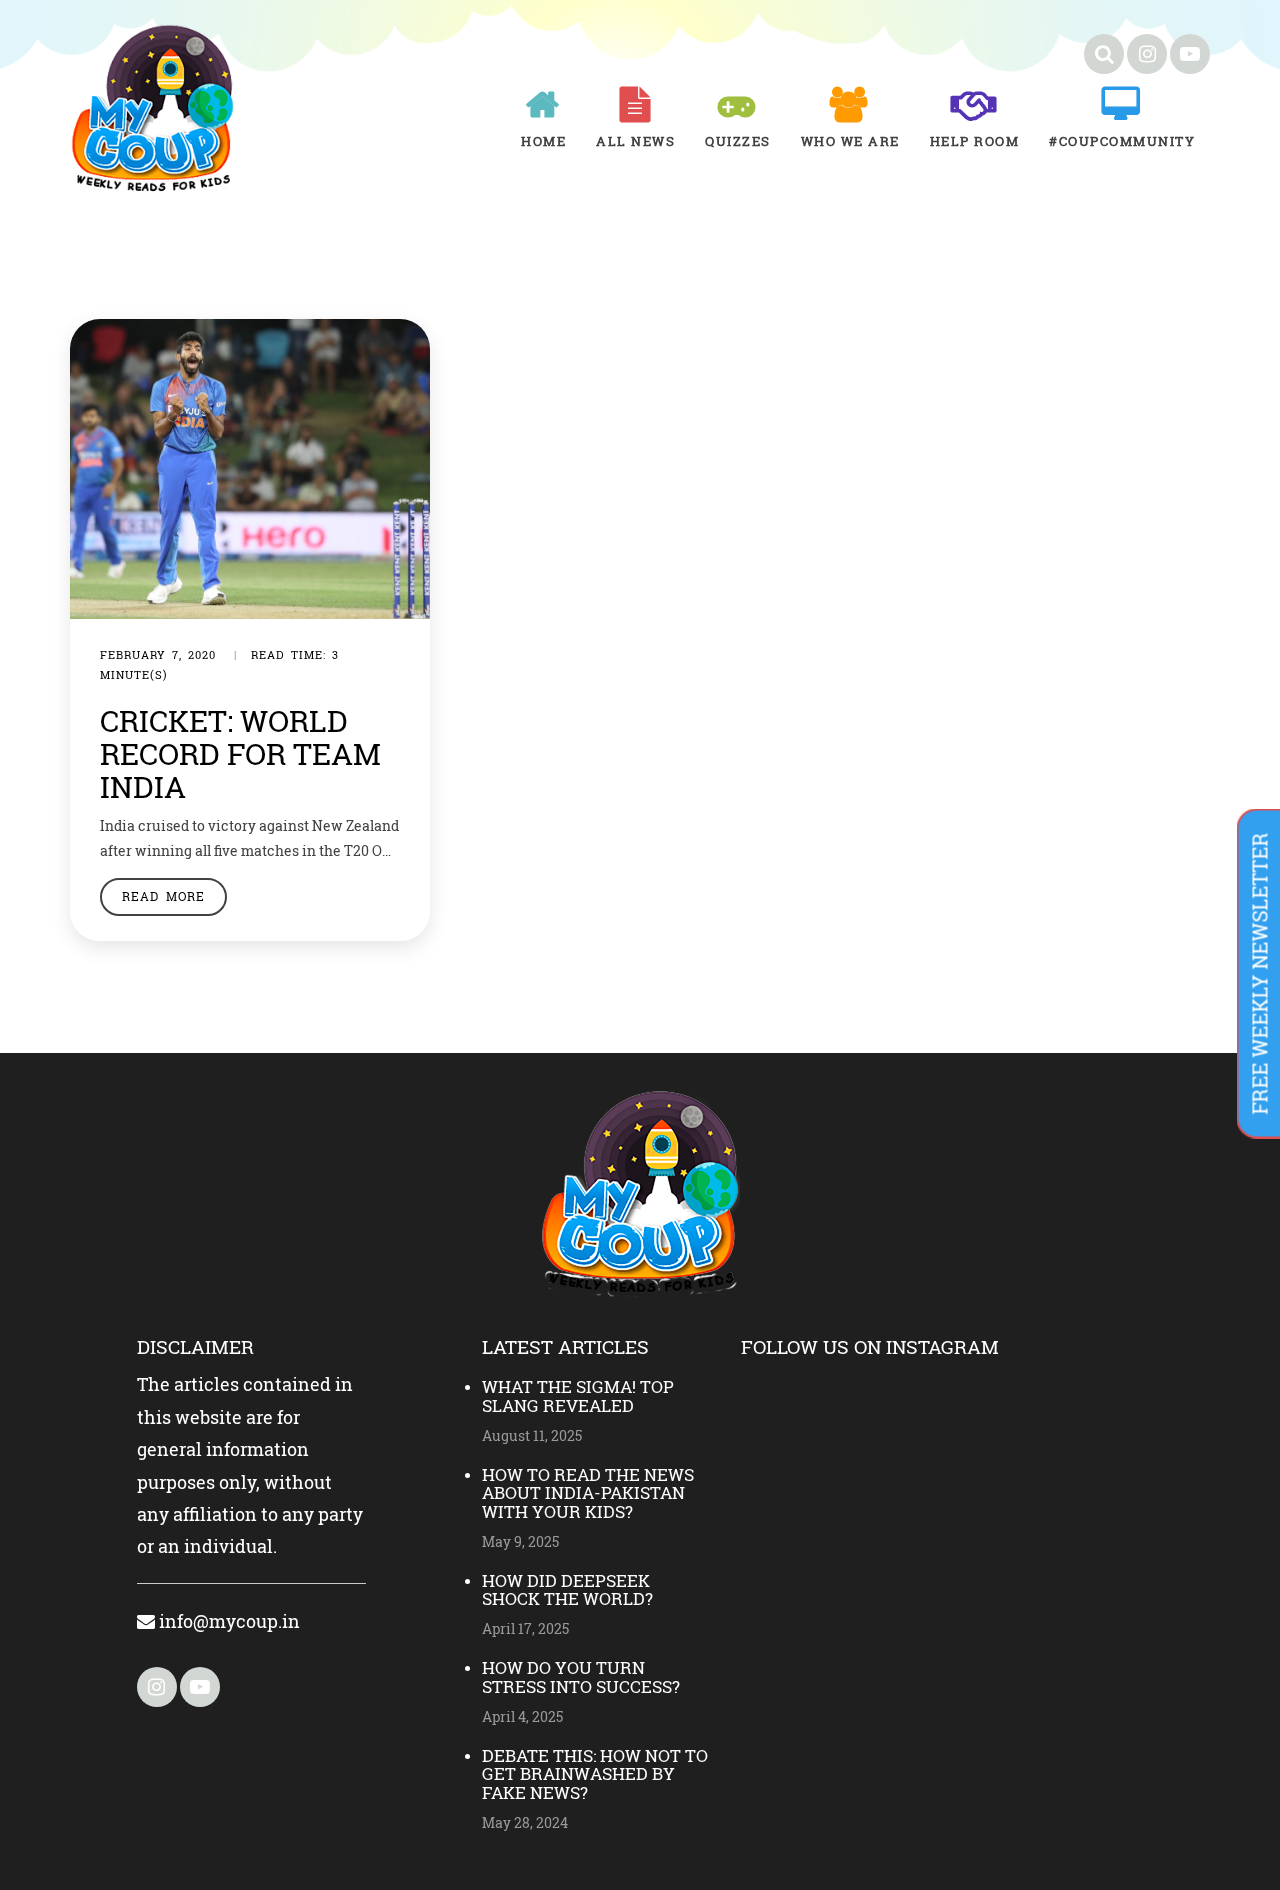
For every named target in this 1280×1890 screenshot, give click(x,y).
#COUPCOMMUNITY (1122, 141)
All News (635, 141)
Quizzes (738, 141)
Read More (163, 896)
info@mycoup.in (227, 1621)
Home (543, 141)
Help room (975, 141)
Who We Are (850, 141)
